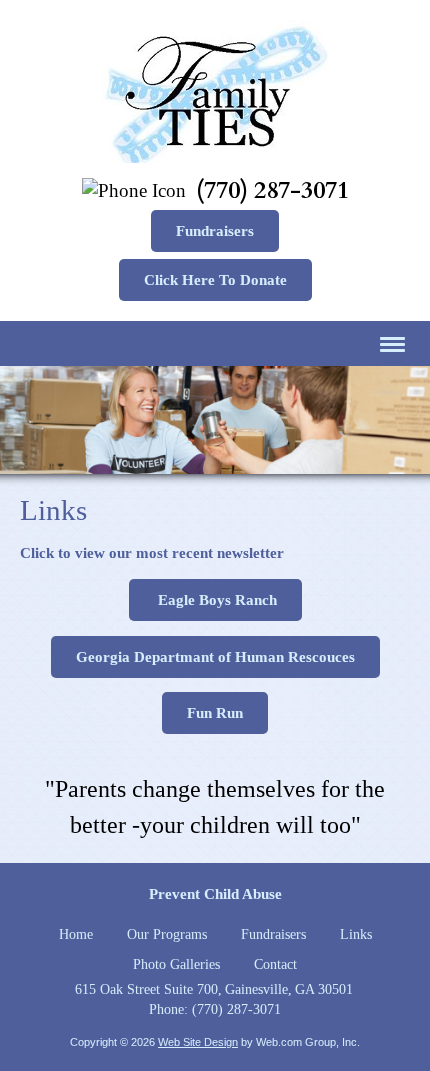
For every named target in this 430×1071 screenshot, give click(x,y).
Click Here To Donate (215, 280)
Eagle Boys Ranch (215, 600)
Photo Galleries (176, 964)
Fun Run (215, 713)
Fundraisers (215, 231)
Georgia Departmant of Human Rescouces (215, 657)
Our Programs (167, 934)
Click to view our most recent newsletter (152, 553)
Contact (275, 964)
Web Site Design (198, 1042)
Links (356, 934)
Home (76, 934)
